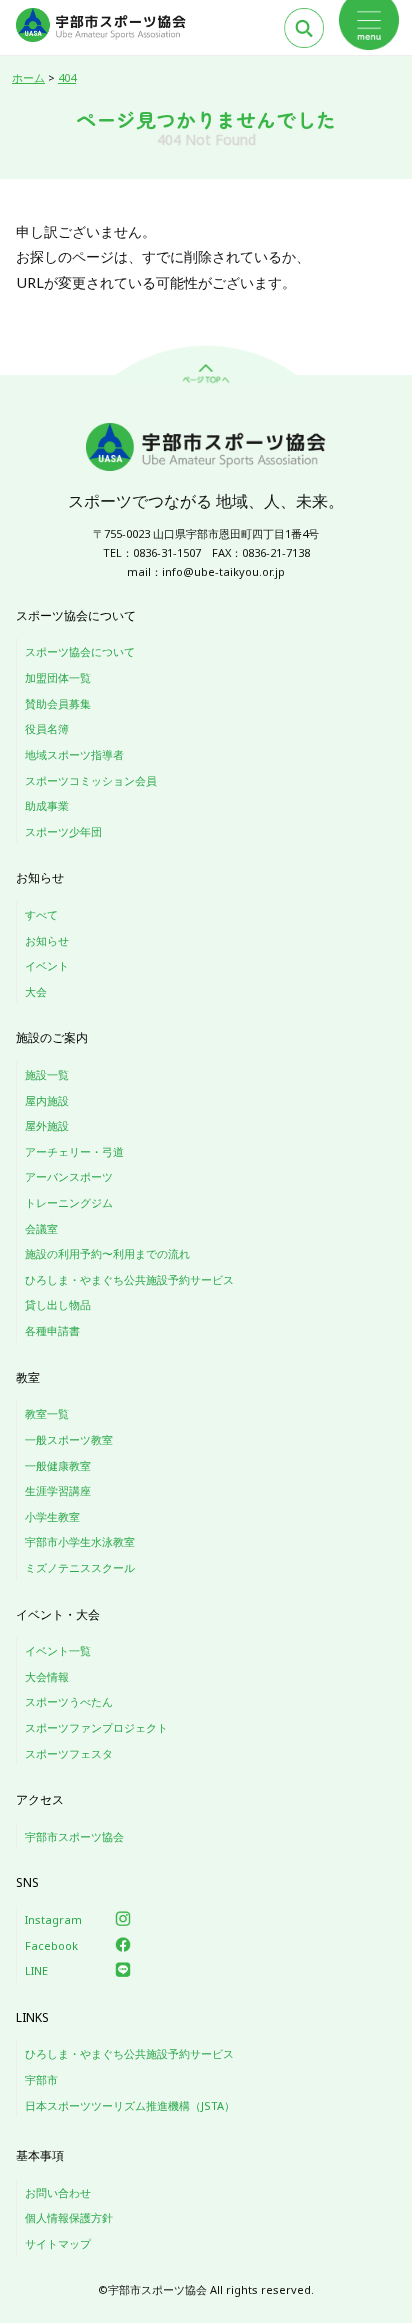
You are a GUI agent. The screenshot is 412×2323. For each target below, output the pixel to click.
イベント (47, 965)
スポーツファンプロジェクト (96, 1727)
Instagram (53, 1919)
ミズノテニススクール (80, 1567)
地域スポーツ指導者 (74, 754)
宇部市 (41, 2079)
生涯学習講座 (58, 1490)
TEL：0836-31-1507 (152, 552)
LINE (36, 1970)
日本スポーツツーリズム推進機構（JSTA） (130, 2105)
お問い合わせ (58, 2192)
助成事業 (47, 805)
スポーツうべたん (69, 1701)
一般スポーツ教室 (69, 1439)
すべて (41, 914)
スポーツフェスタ (69, 1753)
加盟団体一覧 (58, 677)
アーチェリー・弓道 (74, 1151)
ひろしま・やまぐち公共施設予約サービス (129, 1279)
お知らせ (47, 940)
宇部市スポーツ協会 (74, 1836)
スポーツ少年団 (63, 831)
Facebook (51, 1945)
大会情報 (47, 1676)
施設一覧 (47, 1074)
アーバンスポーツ (69, 1176)
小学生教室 (52, 1516)
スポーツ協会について (80, 651)
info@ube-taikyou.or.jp (223, 571)
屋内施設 (47, 1100)
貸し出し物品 (58, 1304)
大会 (36, 991)
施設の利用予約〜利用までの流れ (107, 1253)
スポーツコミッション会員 (91, 780)
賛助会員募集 (58, 703)
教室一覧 (47, 1413)
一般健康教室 (58, 1465)
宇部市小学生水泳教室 (80, 1541)
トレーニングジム (69, 1202)
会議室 (41, 1228)
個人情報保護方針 (69, 2217)
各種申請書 (52, 1330)
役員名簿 (47, 728)
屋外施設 (47, 1125)
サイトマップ (58, 2243)
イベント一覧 (58, 1650)
